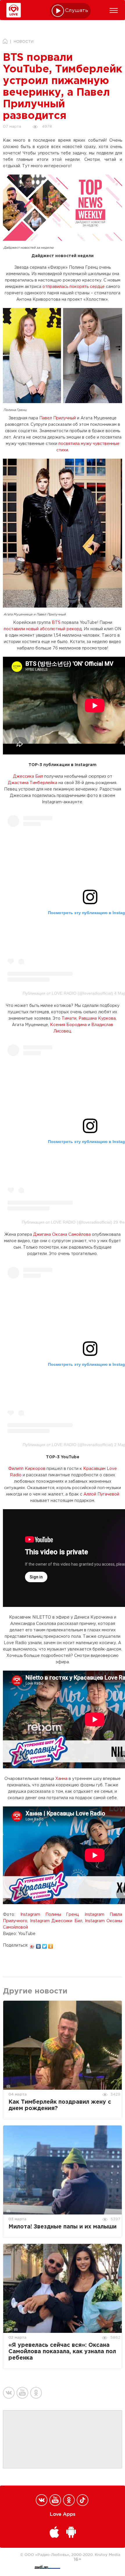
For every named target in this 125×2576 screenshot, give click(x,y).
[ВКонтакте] (39, 1945)
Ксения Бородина (69, 1025)
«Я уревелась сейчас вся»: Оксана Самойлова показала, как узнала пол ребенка (62, 2352)
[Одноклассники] (51, 1945)
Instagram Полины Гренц (50, 1915)
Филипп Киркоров (27, 1469)
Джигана (42, 1235)
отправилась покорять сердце (74, 287)
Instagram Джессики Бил (56, 1921)
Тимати (69, 1019)
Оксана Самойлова (71, 1235)
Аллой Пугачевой (101, 1494)
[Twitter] (45, 1945)
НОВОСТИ (24, 42)
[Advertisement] (63, 2440)
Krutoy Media (108, 2554)
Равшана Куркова (97, 1019)
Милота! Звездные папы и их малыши (63, 2227)
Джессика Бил (29, 777)
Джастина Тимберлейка (33, 783)
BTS (56, 623)
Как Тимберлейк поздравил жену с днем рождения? (60, 2105)
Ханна (61, 1779)
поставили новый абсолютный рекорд (43, 629)
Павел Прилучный (58, 418)
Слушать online (77, 11)
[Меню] (114, 10)
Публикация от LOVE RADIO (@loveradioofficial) (68, 993)
